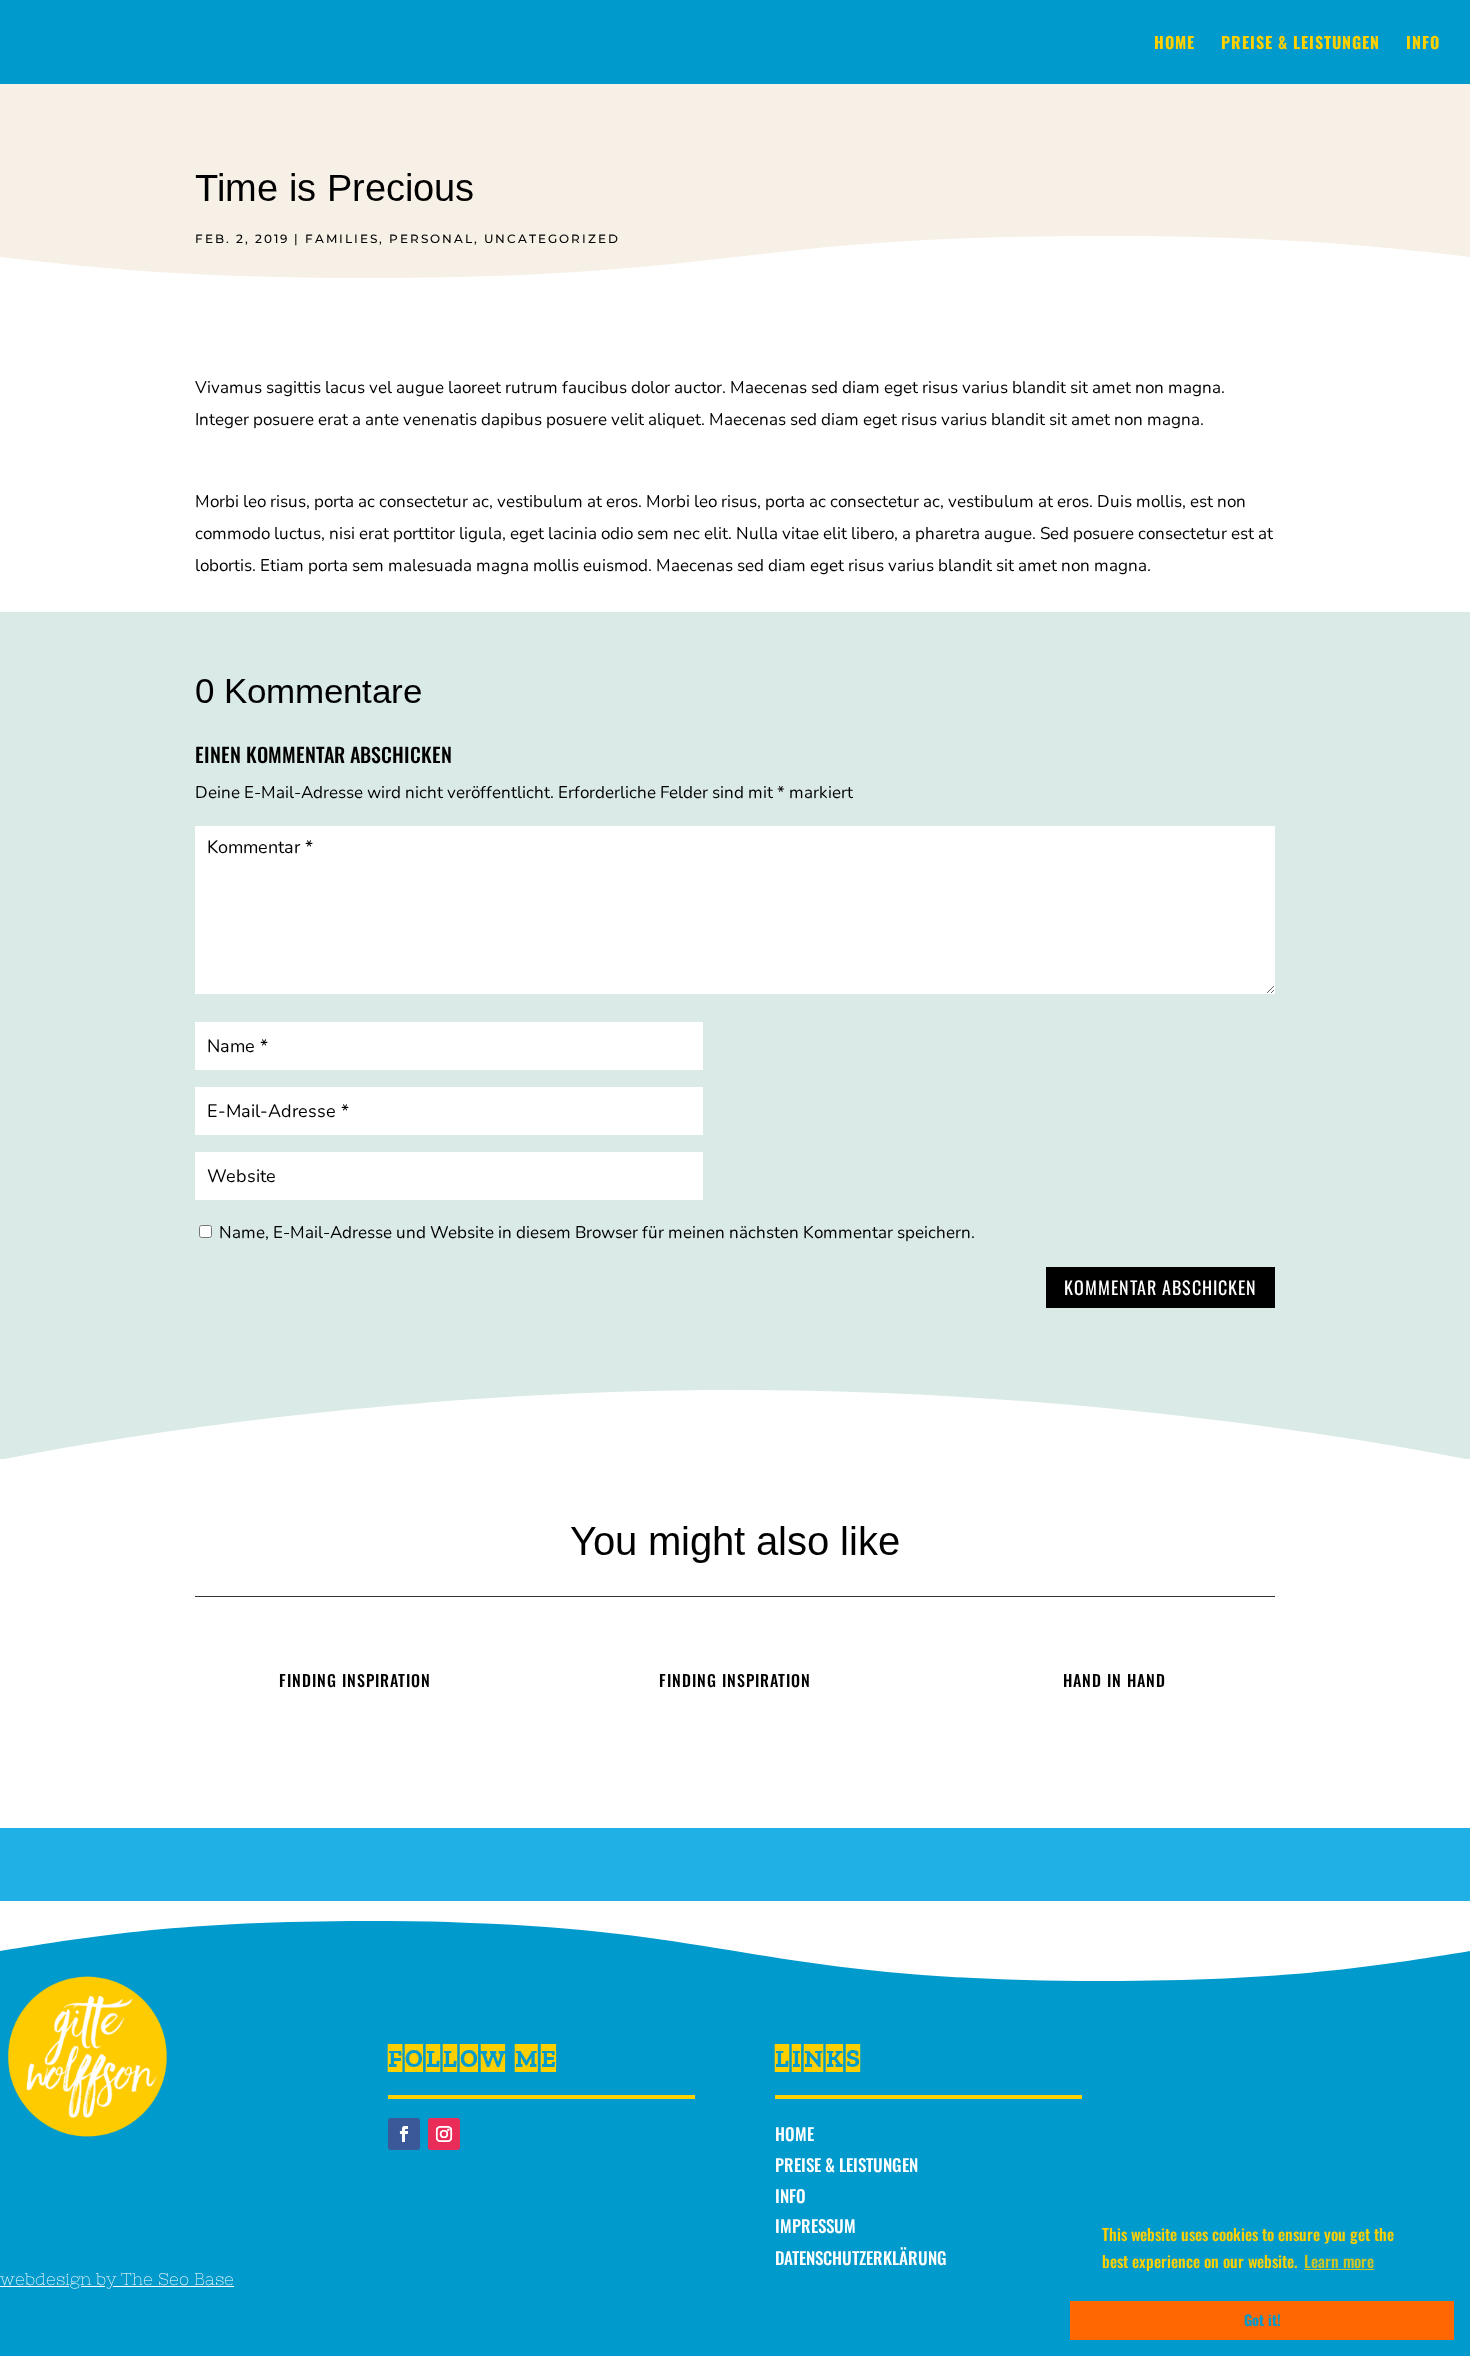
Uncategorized (552, 238)
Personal (431, 238)
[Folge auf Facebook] (404, 2134)
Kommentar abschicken (1160, 1287)
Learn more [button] (1339, 2261)
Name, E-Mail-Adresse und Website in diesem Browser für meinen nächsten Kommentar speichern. (597, 1232)
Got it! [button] (1262, 2319)
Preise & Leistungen (1300, 44)
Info (1423, 44)
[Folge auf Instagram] (444, 2134)
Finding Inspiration (355, 1680)
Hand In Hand (1114, 1680)
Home (1174, 44)
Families (342, 238)
